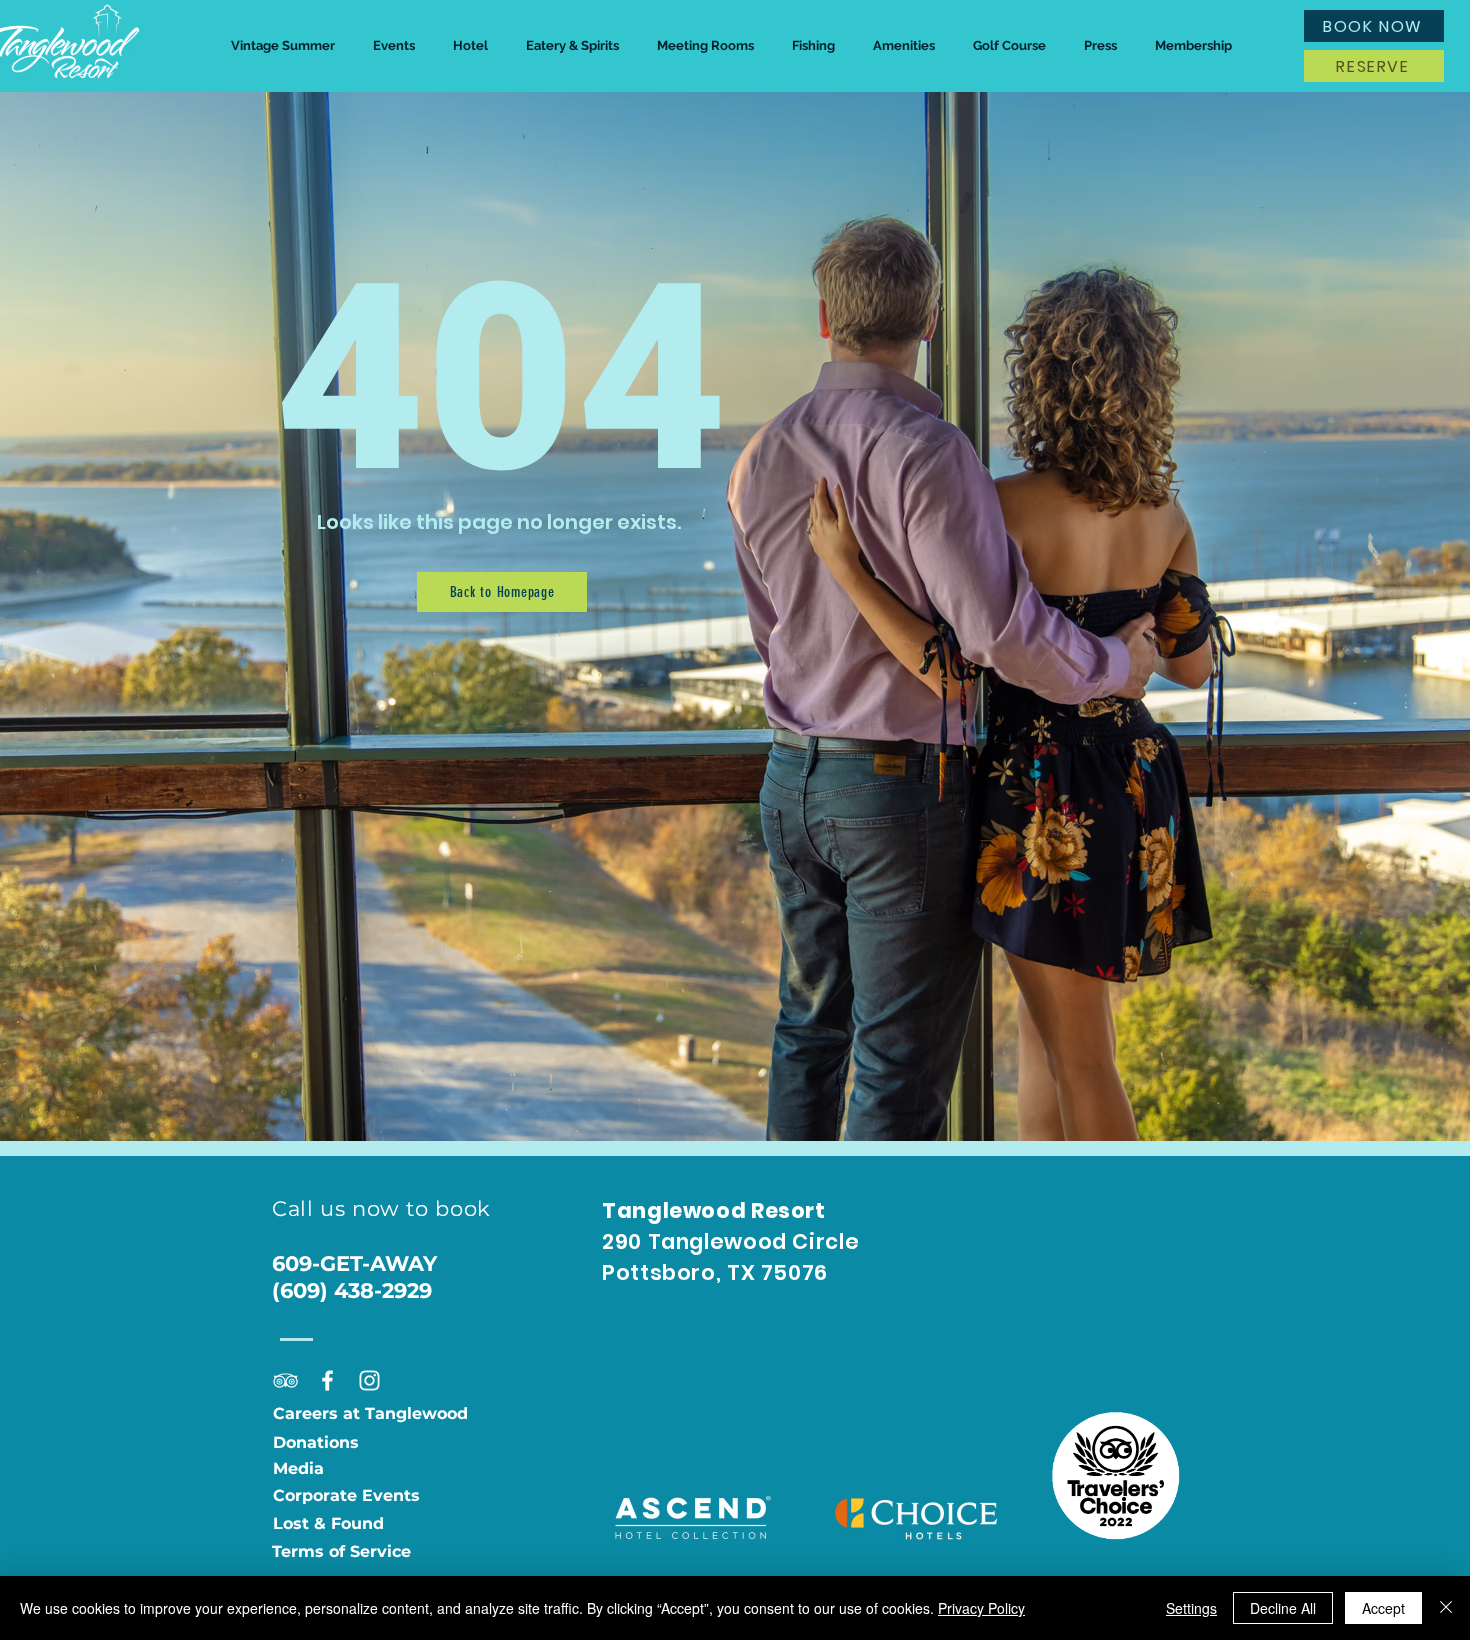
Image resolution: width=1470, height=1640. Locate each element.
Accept (1383, 1608)
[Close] (1446, 1608)
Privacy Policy (981, 1608)
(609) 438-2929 (352, 1290)
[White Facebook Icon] (327, 1380)
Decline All (1283, 1608)
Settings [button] (1191, 1608)
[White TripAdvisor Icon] (285, 1380)
